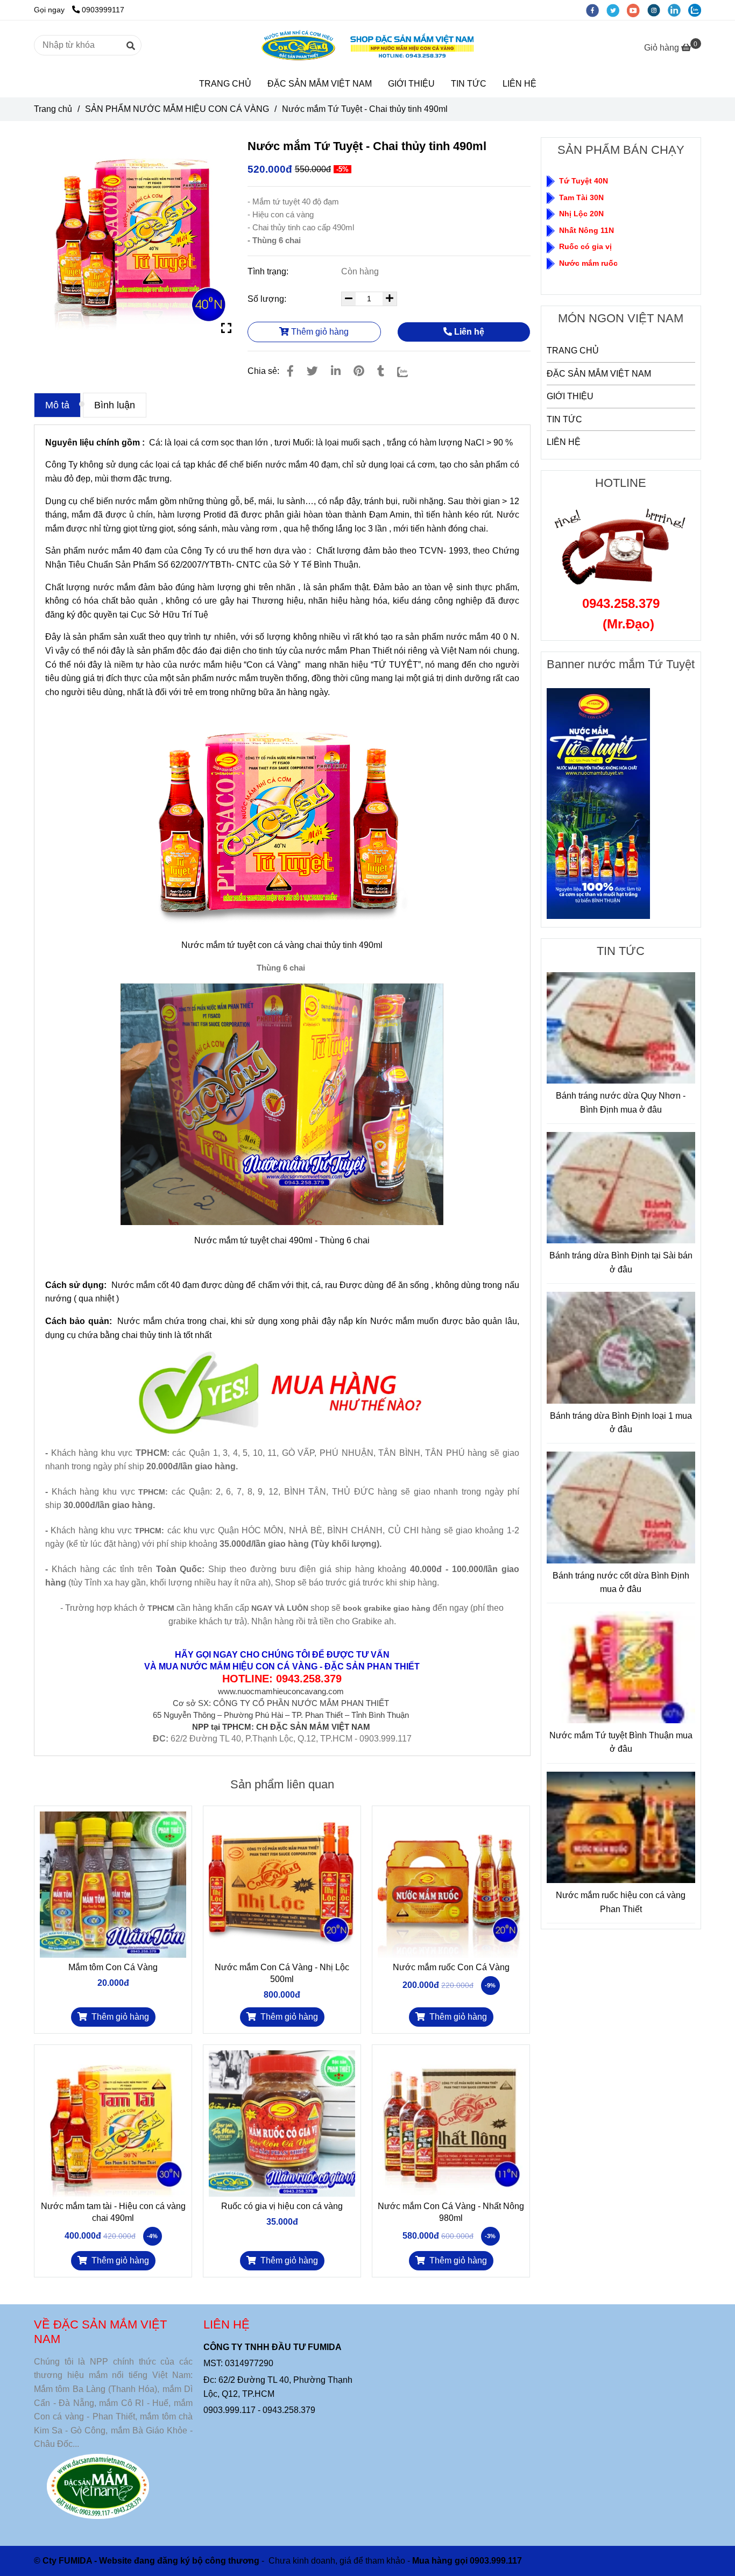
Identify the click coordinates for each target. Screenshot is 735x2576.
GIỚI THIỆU (411, 84)
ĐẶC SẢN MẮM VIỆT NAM (320, 84)
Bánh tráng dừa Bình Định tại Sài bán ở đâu (621, 1262)
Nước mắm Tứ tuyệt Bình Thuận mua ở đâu (621, 1742)
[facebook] (596, 10)
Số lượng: (268, 299)
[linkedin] (678, 10)
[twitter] (617, 10)
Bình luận (115, 405)
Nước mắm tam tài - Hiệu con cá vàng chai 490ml (113, 2212)
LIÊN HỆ (520, 84)
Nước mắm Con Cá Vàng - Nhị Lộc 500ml (282, 1973)
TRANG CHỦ (225, 84)
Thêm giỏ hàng (319, 332)
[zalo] (697, 10)
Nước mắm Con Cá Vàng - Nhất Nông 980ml (451, 2212)
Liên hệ (468, 332)
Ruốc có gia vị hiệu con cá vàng (282, 2206)
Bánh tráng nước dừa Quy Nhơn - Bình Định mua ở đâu (621, 1103)
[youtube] (637, 10)
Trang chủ (53, 109)
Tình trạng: (269, 271)
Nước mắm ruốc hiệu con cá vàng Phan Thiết (621, 1902)
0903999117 (103, 10)
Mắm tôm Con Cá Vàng (113, 1967)
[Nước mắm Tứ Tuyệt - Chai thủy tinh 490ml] (367, 46)
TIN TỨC (469, 84)
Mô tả (57, 405)
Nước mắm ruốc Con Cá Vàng (451, 1967)
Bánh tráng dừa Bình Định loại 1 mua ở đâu (621, 1423)
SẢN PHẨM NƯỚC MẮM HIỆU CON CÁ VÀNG (177, 109)
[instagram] (658, 10)
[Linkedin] (336, 371)
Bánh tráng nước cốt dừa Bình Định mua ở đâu (621, 1583)
